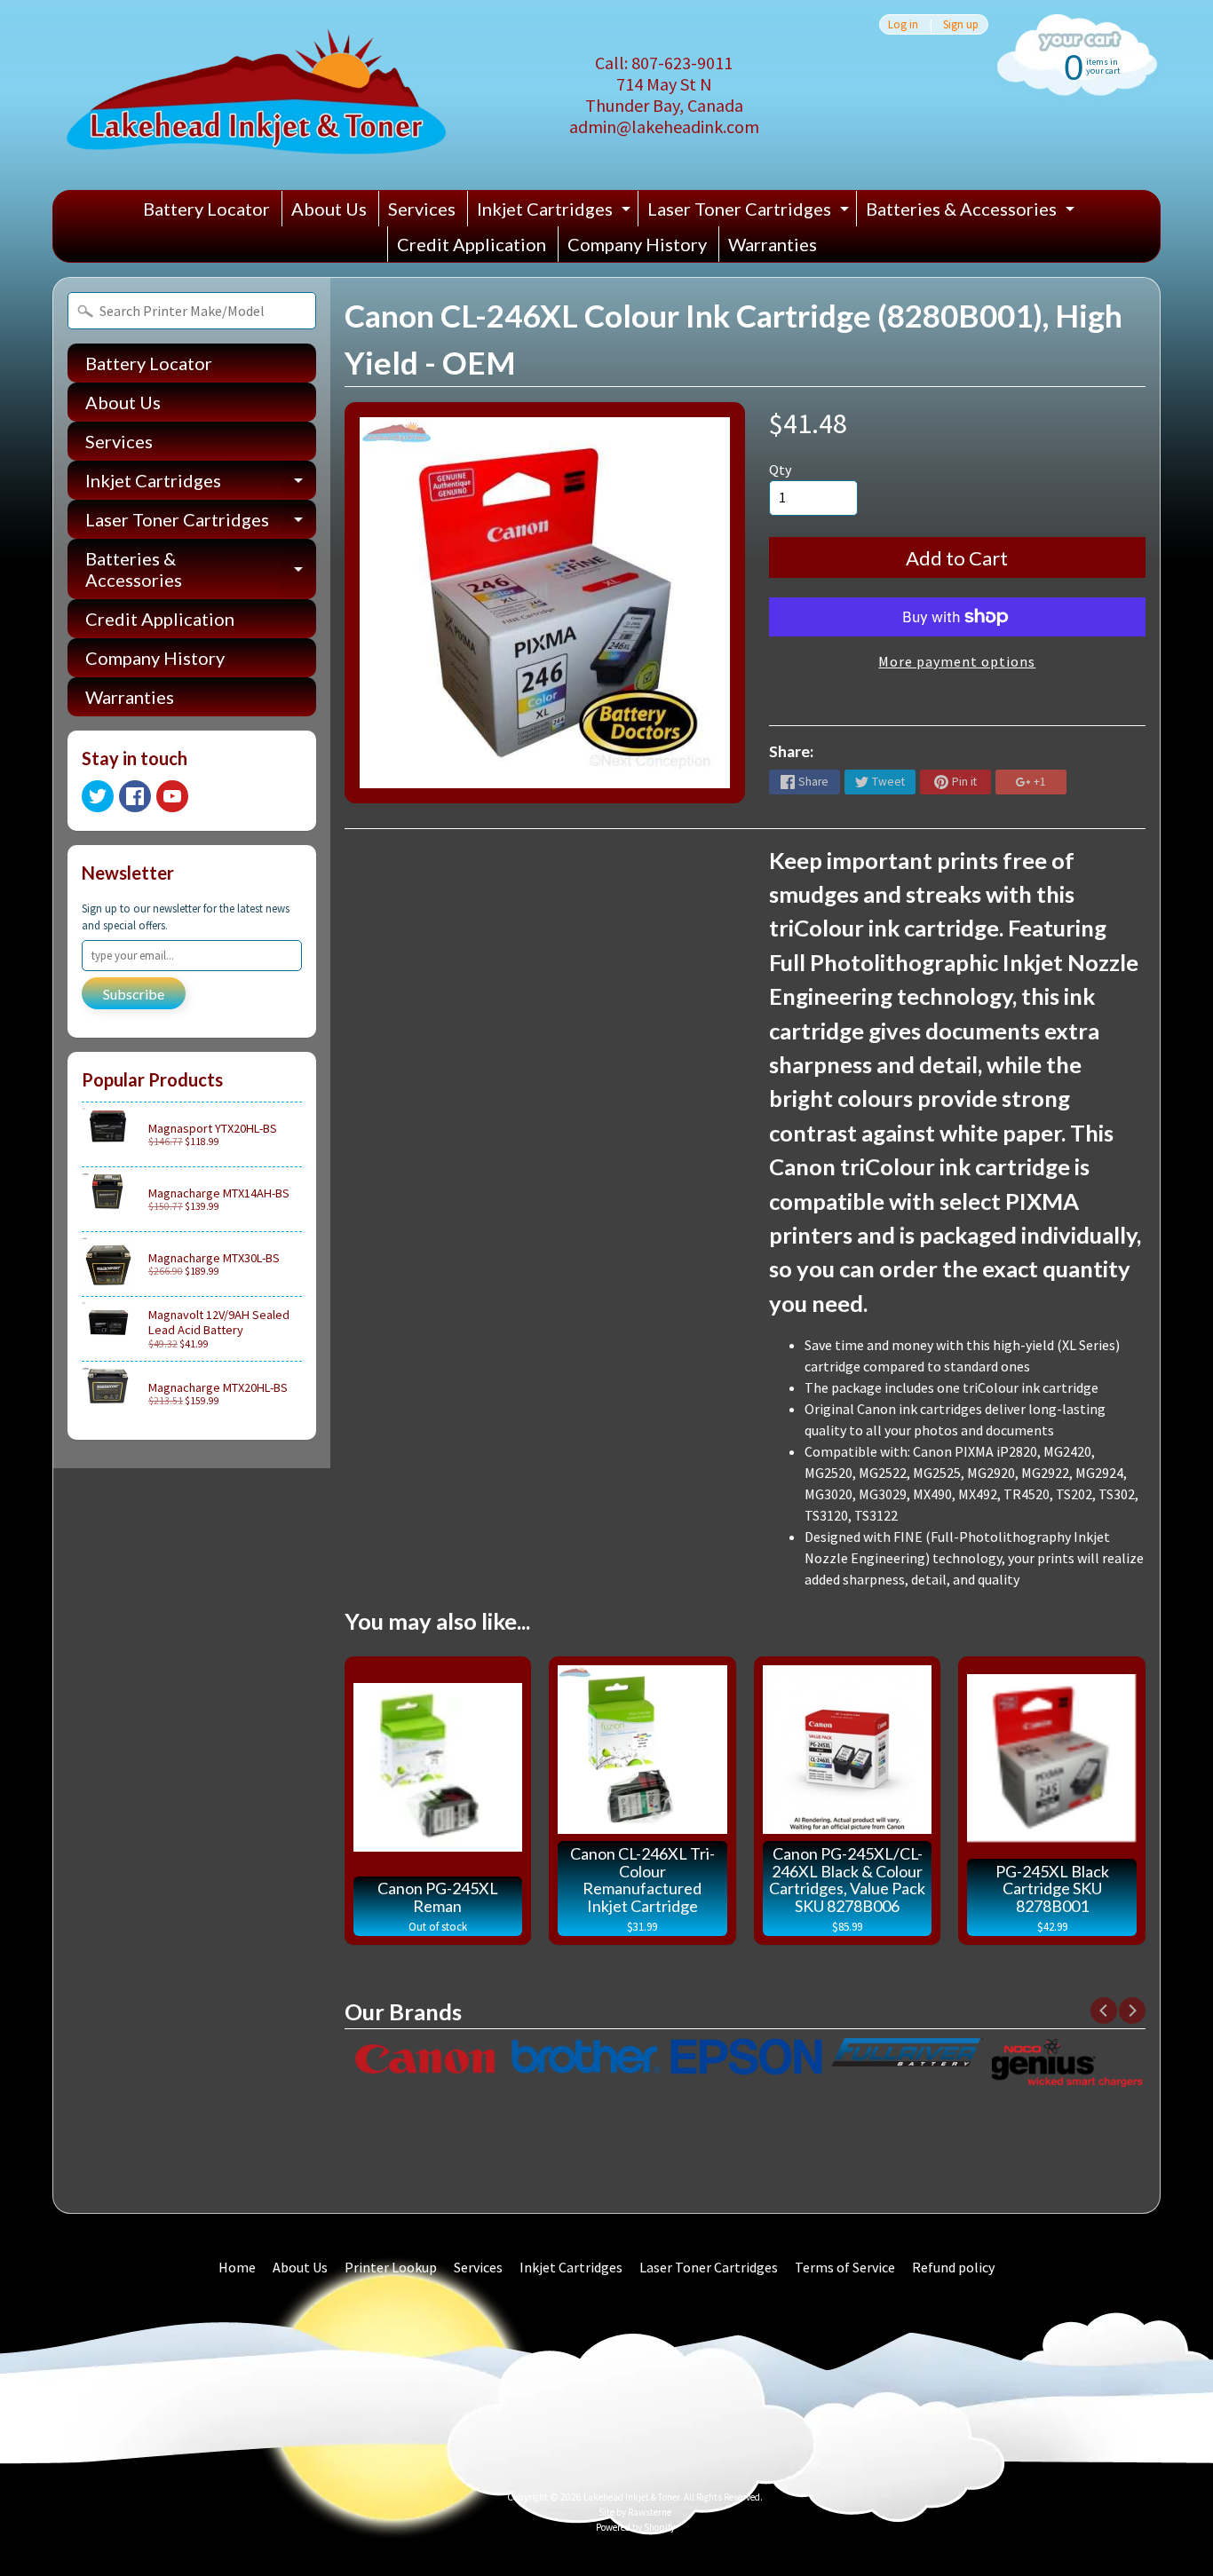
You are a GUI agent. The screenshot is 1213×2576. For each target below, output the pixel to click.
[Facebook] (135, 796)
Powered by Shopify (635, 2527)
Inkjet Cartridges (556, 212)
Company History (637, 244)
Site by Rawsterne (635, 2512)
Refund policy (953, 2267)
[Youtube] (172, 796)
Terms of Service (845, 2267)
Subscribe (134, 994)
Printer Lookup (391, 2267)
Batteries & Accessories (972, 212)
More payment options (957, 661)
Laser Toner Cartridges (750, 212)
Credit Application (472, 244)
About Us (329, 209)
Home (237, 2267)
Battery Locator (206, 209)
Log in (903, 24)
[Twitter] (98, 796)
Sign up (961, 24)
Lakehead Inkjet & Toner (631, 2497)
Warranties (773, 244)
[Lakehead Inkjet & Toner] (256, 95)
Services (422, 209)
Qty (780, 470)
